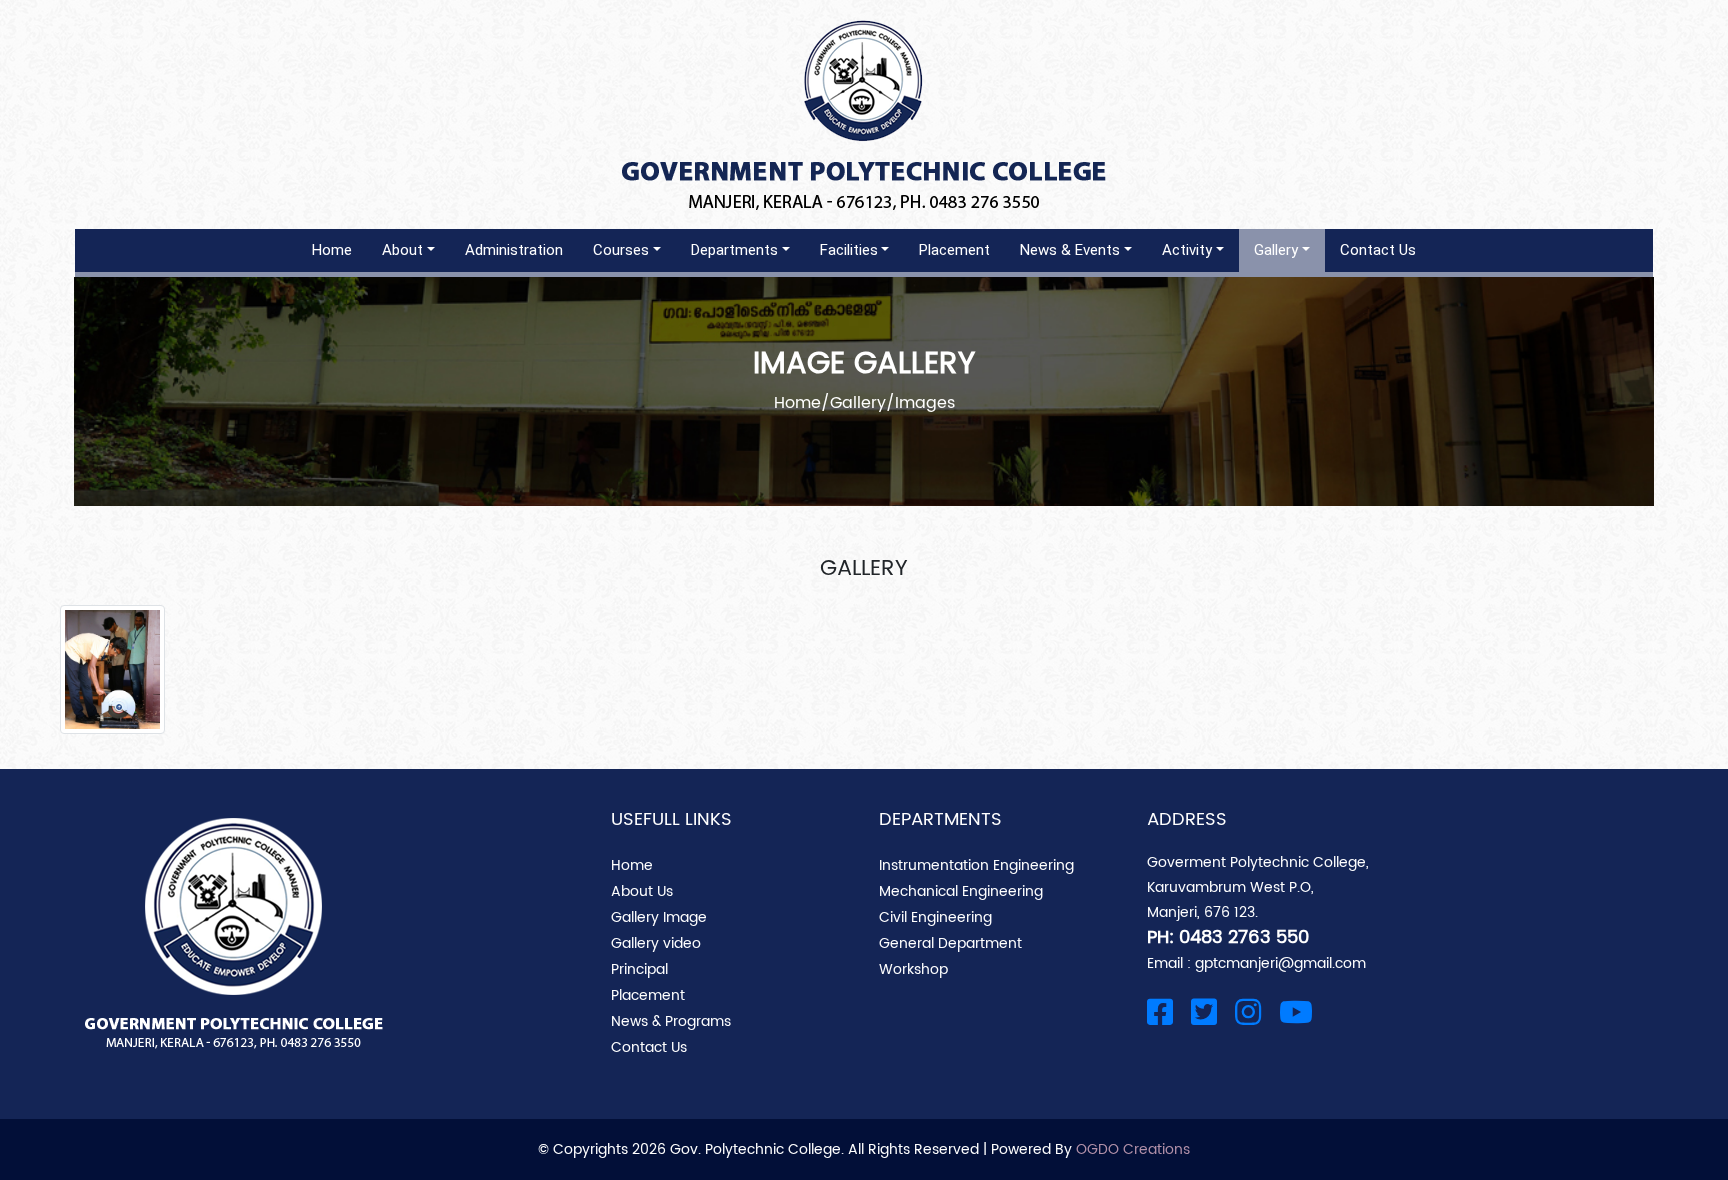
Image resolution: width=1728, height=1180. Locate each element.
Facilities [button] (849, 250)
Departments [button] (734, 250)
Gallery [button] (1276, 250)
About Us (642, 891)
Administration (514, 250)
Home (332, 250)
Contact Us (649, 1047)
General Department (950, 943)
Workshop (913, 969)
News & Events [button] (1070, 250)
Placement (954, 250)
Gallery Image (659, 917)
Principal (639, 969)
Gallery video (656, 943)
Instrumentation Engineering (976, 865)
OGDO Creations (1133, 1149)
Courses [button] (621, 250)
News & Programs (671, 1021)
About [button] (402, 250)
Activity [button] (1187, 250)
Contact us (1378, 250)
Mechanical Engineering (961, 891)
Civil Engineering (935, 917)
